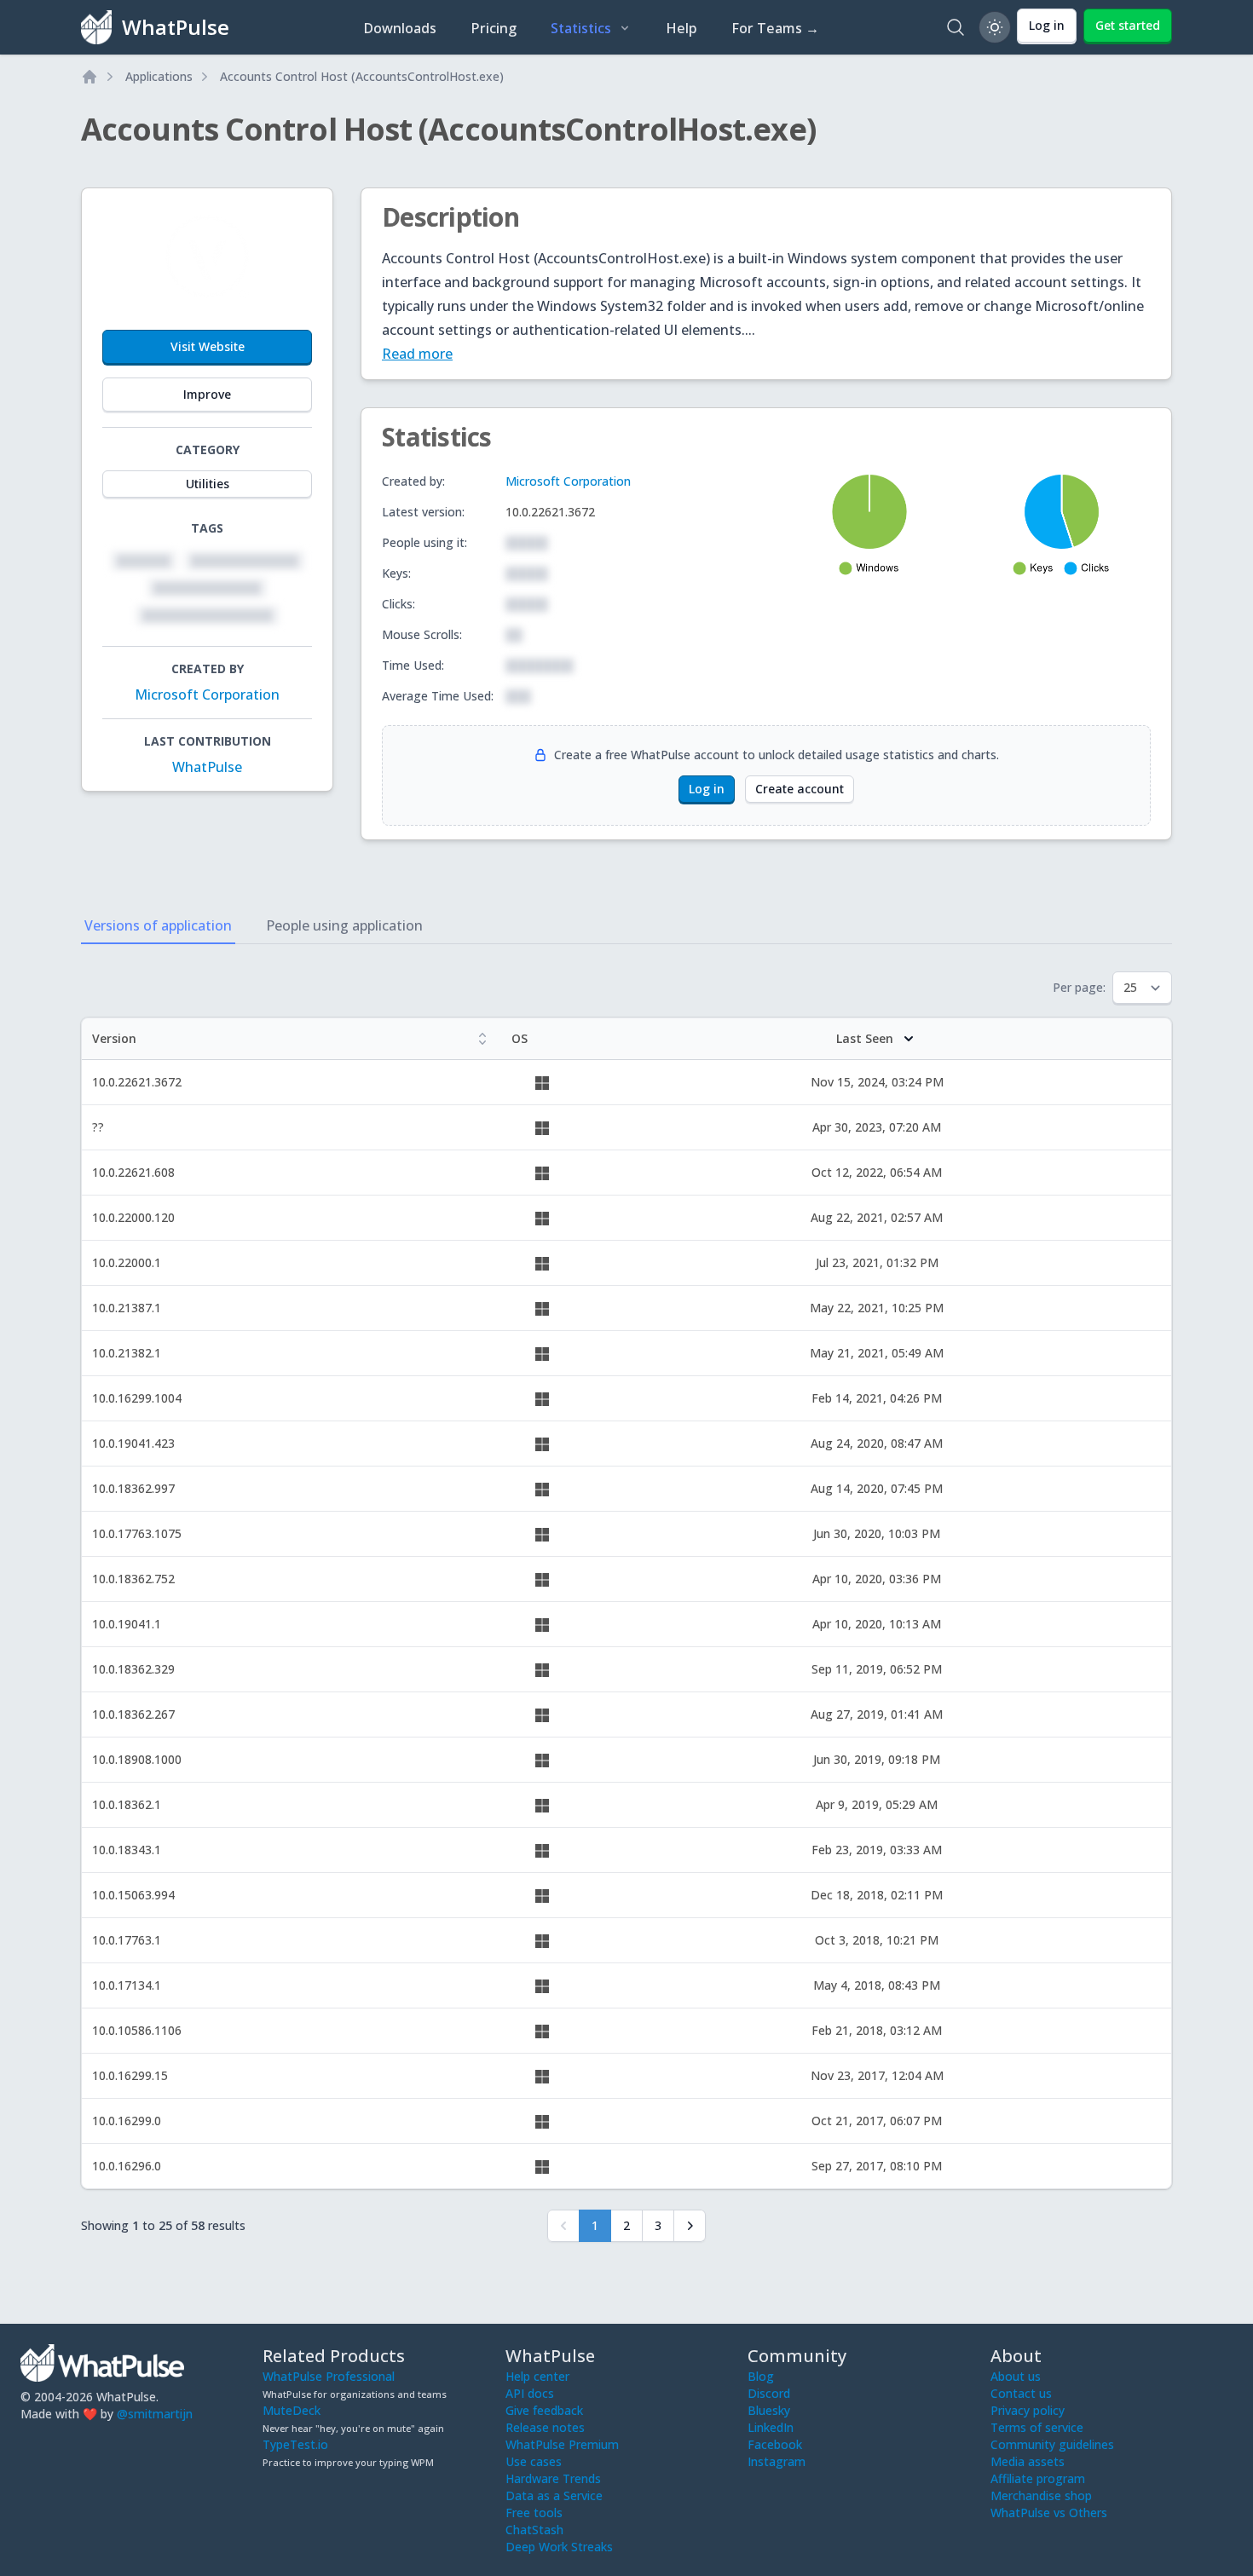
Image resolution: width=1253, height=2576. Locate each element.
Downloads (400, 28)
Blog (761, 2376)
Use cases (534, 2461)
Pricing (494, 28)
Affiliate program (1038, 2478)
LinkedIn (771, 2427)
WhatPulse (207, 767)
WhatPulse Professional (329, 2376)
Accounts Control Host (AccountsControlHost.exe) (362, 76)
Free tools (534, 2513)
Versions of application (158, 925)
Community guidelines (1052, 2444)
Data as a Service (554, 2495)
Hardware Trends (553, 2478)
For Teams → (775, 28)
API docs (530, 2393)
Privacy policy (1028, 2410)
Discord (769, 2393)
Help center (537, 2376)
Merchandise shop (1041, 2495)
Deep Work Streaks (559, 2547)
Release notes (545, 2427)
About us (1016, 2376)
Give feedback (544, 2410)
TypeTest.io (295, 2444)
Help (681, 28)
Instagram (777, 2461)
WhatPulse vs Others (1049, 2513)
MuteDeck (292, 2410)
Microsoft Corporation (207, 694)
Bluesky (769, 2410)
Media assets (1028, 2461)
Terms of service (1037, 2427)
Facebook (775, 2444)
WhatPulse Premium (562, 2444)
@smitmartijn (155, 2414)
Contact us (1021, 2393)
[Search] (956, 27)
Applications (159, 76)
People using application (344, 925)
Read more (417, 354)
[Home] (89, 77)
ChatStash (534, 2530)
